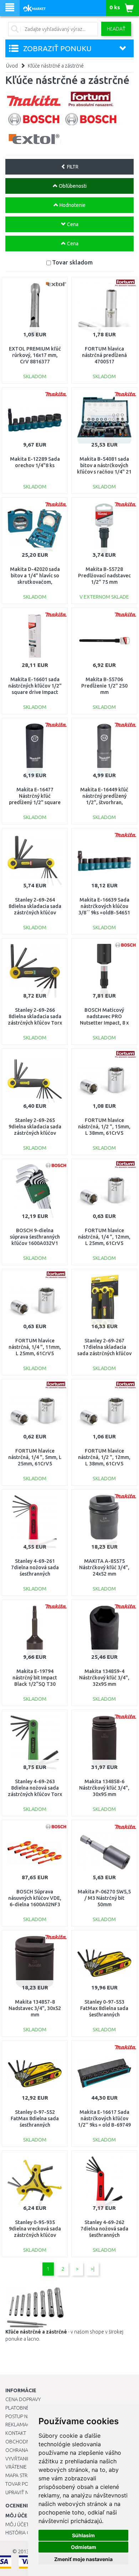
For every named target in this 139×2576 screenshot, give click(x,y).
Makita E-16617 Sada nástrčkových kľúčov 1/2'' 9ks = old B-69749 (104, 2118)
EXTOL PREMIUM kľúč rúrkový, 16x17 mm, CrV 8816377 (35, 355)
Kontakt (16, 2433)
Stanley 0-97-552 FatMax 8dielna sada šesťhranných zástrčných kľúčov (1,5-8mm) (35, 2125)
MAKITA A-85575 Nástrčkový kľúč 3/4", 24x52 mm (104, 1567)
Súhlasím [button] (83, 2535)
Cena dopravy (23, 2399)
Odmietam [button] (84, 2547)
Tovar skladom (72, 262)
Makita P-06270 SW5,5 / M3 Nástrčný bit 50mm (104, 1898)
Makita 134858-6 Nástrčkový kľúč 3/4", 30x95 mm (104, 1788)
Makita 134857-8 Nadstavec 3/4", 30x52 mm (35, 2008)
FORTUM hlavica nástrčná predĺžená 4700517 (104, 355)
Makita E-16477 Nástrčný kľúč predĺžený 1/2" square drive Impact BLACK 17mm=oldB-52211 (35, 803)
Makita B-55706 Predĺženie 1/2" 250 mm (104, 686)
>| (92, 2269)
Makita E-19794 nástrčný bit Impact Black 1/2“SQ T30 (35, 1678)
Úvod (12, 66)
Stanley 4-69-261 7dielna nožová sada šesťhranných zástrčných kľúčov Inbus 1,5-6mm (35, 1574)
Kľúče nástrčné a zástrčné (56, 66)
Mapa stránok (23, 2475)
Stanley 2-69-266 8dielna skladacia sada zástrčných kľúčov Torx (35, 1016)
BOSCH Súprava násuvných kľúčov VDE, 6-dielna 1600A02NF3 (35, 1898)
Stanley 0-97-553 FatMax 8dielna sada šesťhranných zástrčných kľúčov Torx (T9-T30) (104, 2015)
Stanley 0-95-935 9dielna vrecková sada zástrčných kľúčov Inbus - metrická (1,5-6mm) (35, 2235)
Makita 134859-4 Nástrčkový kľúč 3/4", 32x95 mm (104, 1678)
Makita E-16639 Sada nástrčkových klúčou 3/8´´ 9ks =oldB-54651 (104, 906)
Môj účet (17, 2524)
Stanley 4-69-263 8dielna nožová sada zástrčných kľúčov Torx (35, 1788)
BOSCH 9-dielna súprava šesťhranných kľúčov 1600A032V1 (35, 1237)
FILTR (72, 167)
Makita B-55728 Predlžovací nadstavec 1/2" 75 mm (104, 576)
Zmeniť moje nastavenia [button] (83, 2559)
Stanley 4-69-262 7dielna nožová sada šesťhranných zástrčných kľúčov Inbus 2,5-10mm (104, 2235)
